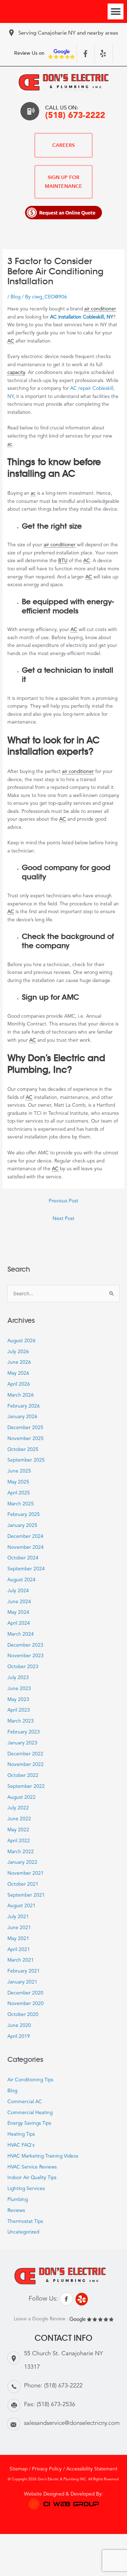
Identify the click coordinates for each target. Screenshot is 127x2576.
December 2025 (25, 1428)
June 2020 (19, 2026)
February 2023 (24, 1732)
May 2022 (18, 1830)
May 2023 (18, 1700)
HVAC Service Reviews (32, 2167)
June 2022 (19, 1819)
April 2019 (19, 2037)
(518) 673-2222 (75, 116)
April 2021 (19, 1950)
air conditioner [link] (100, 309)
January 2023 (22, 1743)
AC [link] (11, 341)
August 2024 (22, 1580)
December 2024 (25, 1537)
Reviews (16, 2211)
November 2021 (26, 1873)
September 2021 (26, 1895)
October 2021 (23, 1884)
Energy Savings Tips (29, 2123)
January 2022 (22, 1863)
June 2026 (19, 1363)
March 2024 (21, 1634)
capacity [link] (16, 373)
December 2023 (25, 1645)
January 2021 (22, 1982)
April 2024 (19, 1623)
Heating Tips (21, 2134)
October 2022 (23, 1776)
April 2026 (19, 1384)
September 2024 (26, 1569)
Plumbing (18, 2200)
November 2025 (26, 1439)
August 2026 (22, 1341)
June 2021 (19, 1928)
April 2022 (19, 1841)
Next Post (64, 1219)
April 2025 (19, 1493)
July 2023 (18, 1678)
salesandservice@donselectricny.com (72, 2423)
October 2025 (23, 1450)
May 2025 (18, 1482)
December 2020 (25, 1993)
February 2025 (24, 1515)
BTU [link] (63, 561)
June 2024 (19, 1602)
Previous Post (64, 1201)
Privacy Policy (47, 2469)
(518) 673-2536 (56, 2405)
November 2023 (26, 1656)
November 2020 (26, 2004)
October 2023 (23, 1667)
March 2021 (21, 1960)
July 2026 (18, 1352)
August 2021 (22, 1906)
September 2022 (26, 1787)
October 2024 (23, 1558)
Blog (16, 297)
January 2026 (22, 1417)
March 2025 (21, 1504)
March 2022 (21, 1852)
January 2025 (22, 1526)
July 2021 (18, 1917)
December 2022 (25, 1754)
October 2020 (23, 2015)
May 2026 (18, 1373)
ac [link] (10, 444)
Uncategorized (23, 2232)
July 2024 (18, 1591)
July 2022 (18, 1808)
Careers (64, 145)
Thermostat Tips (25, 2222)
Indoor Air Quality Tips (32, 2178)
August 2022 (22, 1798)
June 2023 (19, 1689)
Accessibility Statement (92, 2469)
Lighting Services (26, 2189)
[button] (116, 11)
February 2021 (24, 1971)
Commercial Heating (30, 2113)
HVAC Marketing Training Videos (43, 2156)
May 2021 (18, 1939)
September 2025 (26, 1460)
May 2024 (18, 1613)
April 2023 (19, 1710)
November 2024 (26, 1548)
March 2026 (21, 1395)
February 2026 (24, 1406)
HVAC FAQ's (21, 2145)
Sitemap (19, 2469)
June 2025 (19, 1471)
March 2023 (21, 1721)
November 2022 (26, 1765)
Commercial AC (25, 2102)
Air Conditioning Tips (30, 2080)
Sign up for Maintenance (64, 182)
